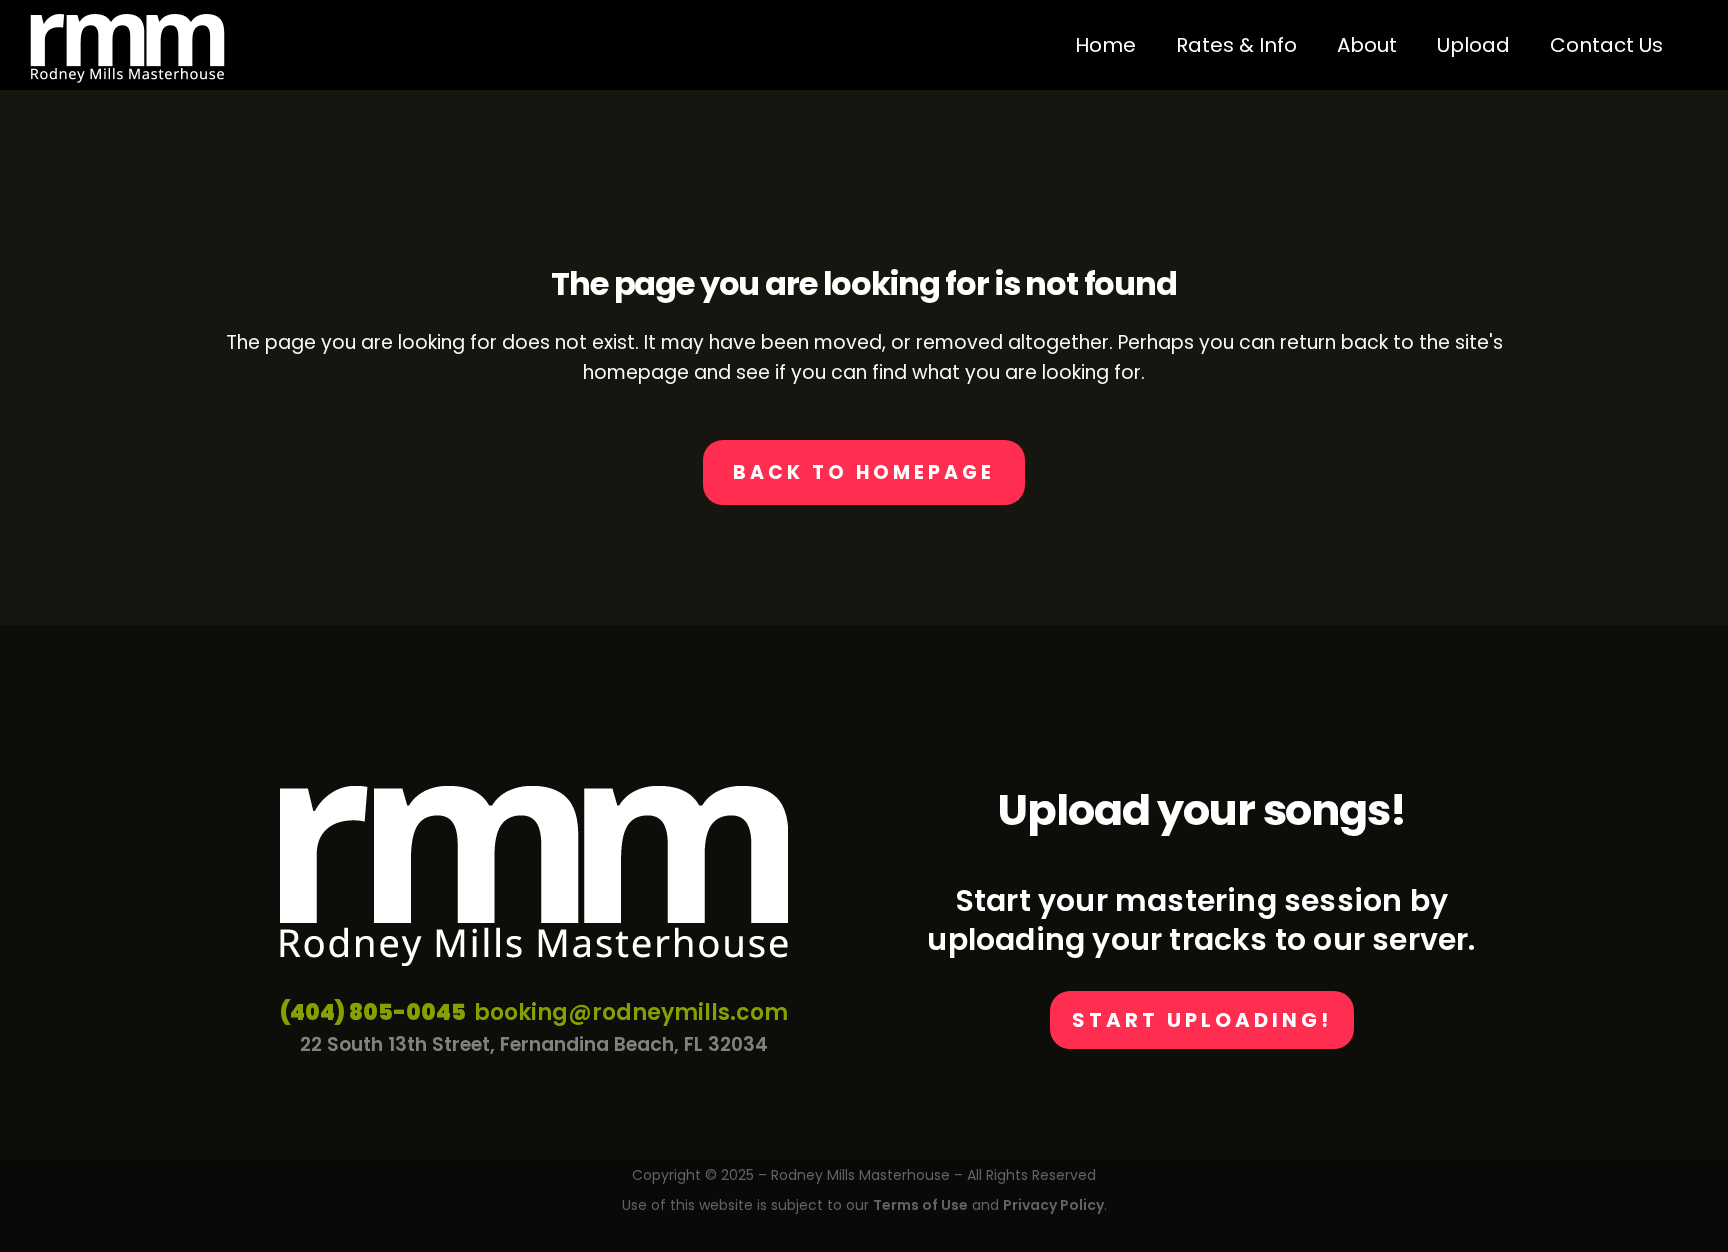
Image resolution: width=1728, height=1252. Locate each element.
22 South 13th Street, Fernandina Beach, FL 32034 (534, 1044)
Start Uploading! (1202, 1020)
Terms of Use (920, 1205)
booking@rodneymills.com (631, 1012)
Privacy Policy (1053, 1205)
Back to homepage (864, 472)
